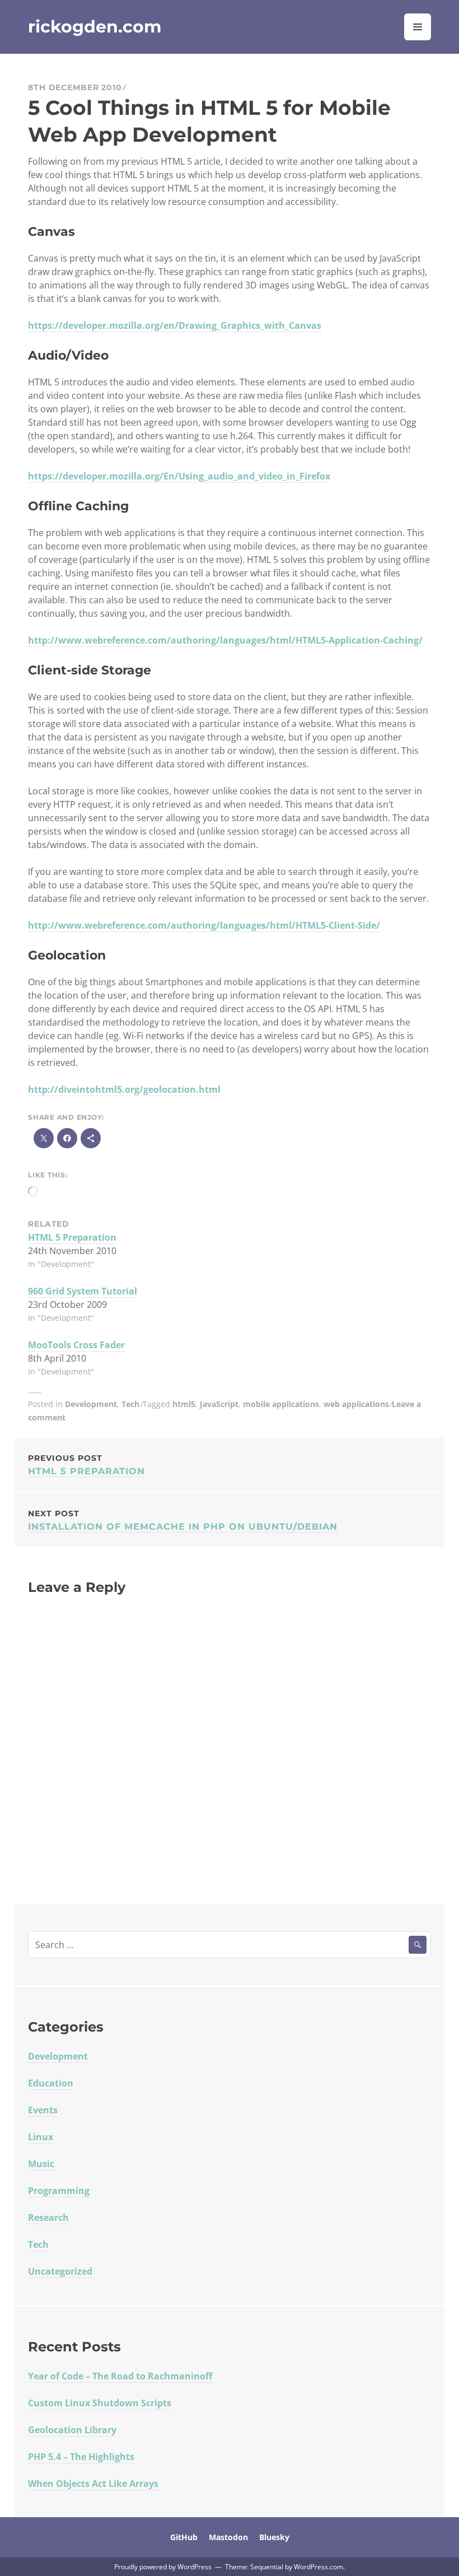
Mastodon (228, 2537)
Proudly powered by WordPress (163, 2567)
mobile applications (281, 1404)
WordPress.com (319, 2567)
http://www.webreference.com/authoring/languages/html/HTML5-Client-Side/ (204, 925)
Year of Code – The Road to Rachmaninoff (120, 2376)
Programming (59, 2191)
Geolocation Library (72, 2430)
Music (41, 2164)
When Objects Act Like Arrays (93, 2484)
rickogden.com (95, 27)
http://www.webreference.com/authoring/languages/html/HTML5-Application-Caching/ (225, 640)
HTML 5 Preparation (72, 1237)
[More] (91, 1138)
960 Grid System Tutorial (83, 1291)
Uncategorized (60, 2271)
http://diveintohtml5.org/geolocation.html (124, 1089)
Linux (41, 2137)
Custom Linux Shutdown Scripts (100, 2403)
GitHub (184, 2537)
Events (43, 2110)
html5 (184, 1404)
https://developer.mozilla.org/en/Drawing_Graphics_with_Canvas (175, 325)
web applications (356, 1404)
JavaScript (219, 1404)
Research (48, 2218)
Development (91, 1404)
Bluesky (274, 2537)
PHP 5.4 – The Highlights (81, 2457)
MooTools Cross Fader (76, 1345)
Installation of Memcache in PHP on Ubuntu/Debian (183, 1520)
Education (51, 2083)
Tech (130, 1404)
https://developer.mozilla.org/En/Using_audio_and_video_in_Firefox (179, 476)
